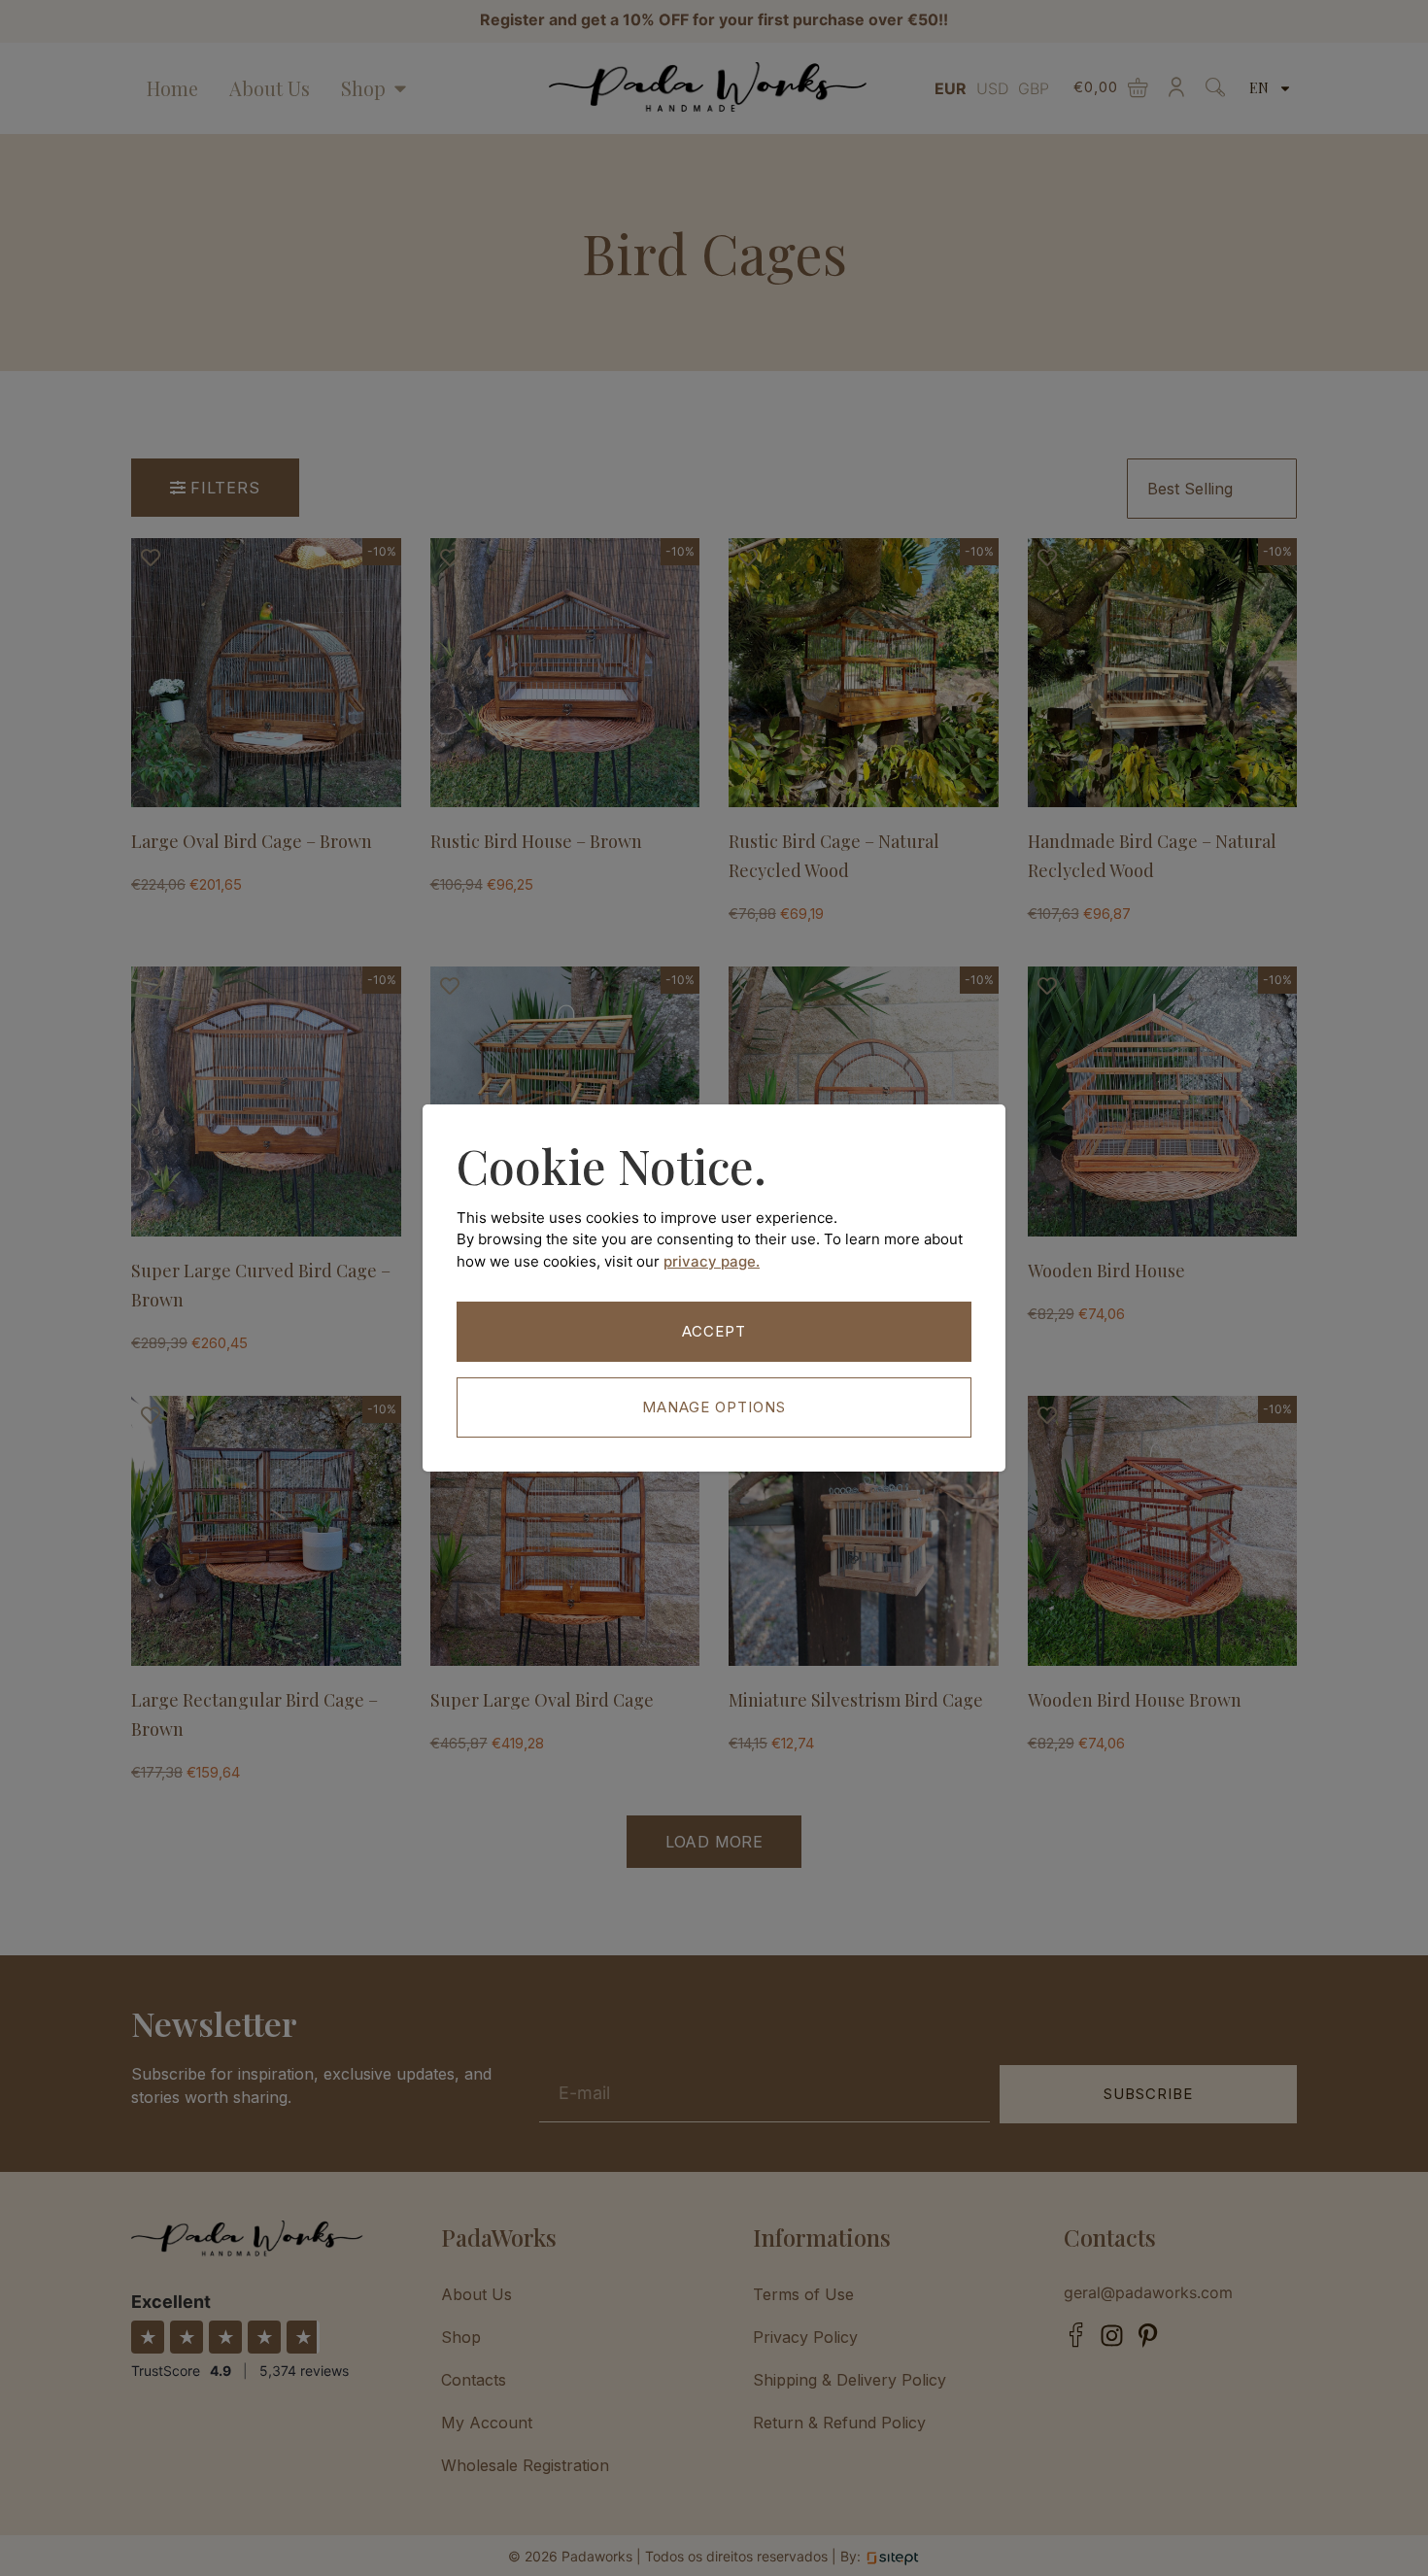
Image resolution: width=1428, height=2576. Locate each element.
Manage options (714, 1407)
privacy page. (712, 1261)
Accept (714, 1331)
